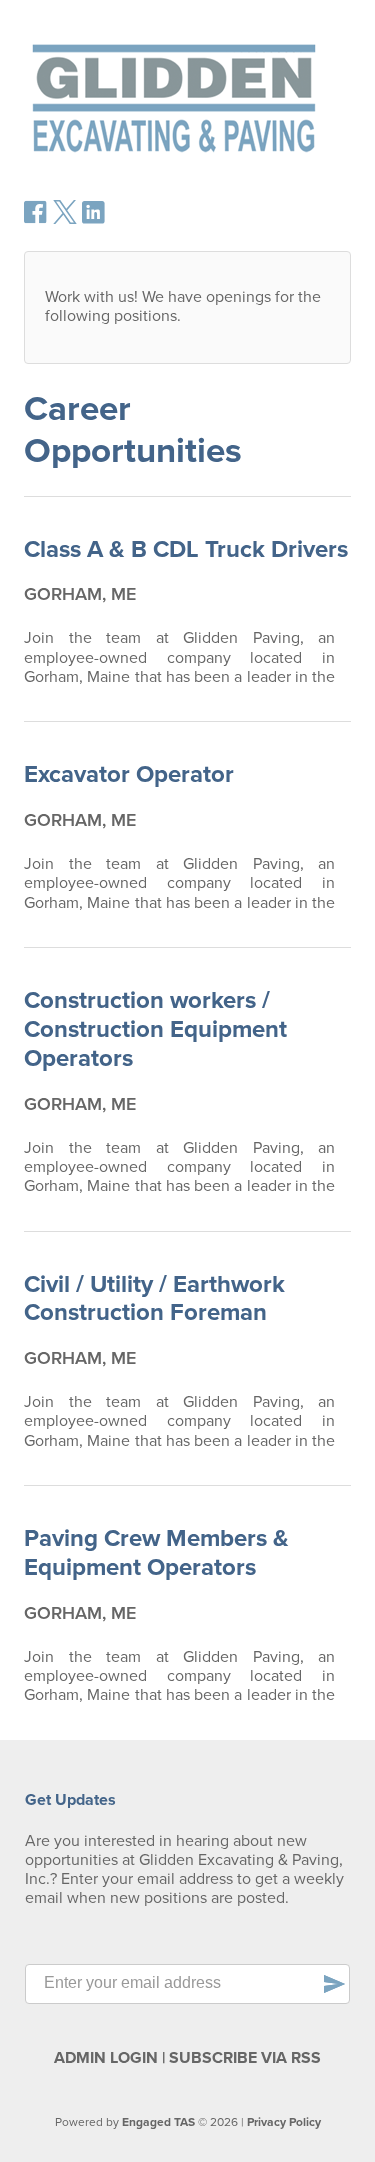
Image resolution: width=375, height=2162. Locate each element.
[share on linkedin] (94, 220)
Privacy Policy (284, 2122)
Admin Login (106, 2058)
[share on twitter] (65, 219)
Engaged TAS (158, 2122)
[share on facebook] (36, 219)
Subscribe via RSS (245, 2058)
